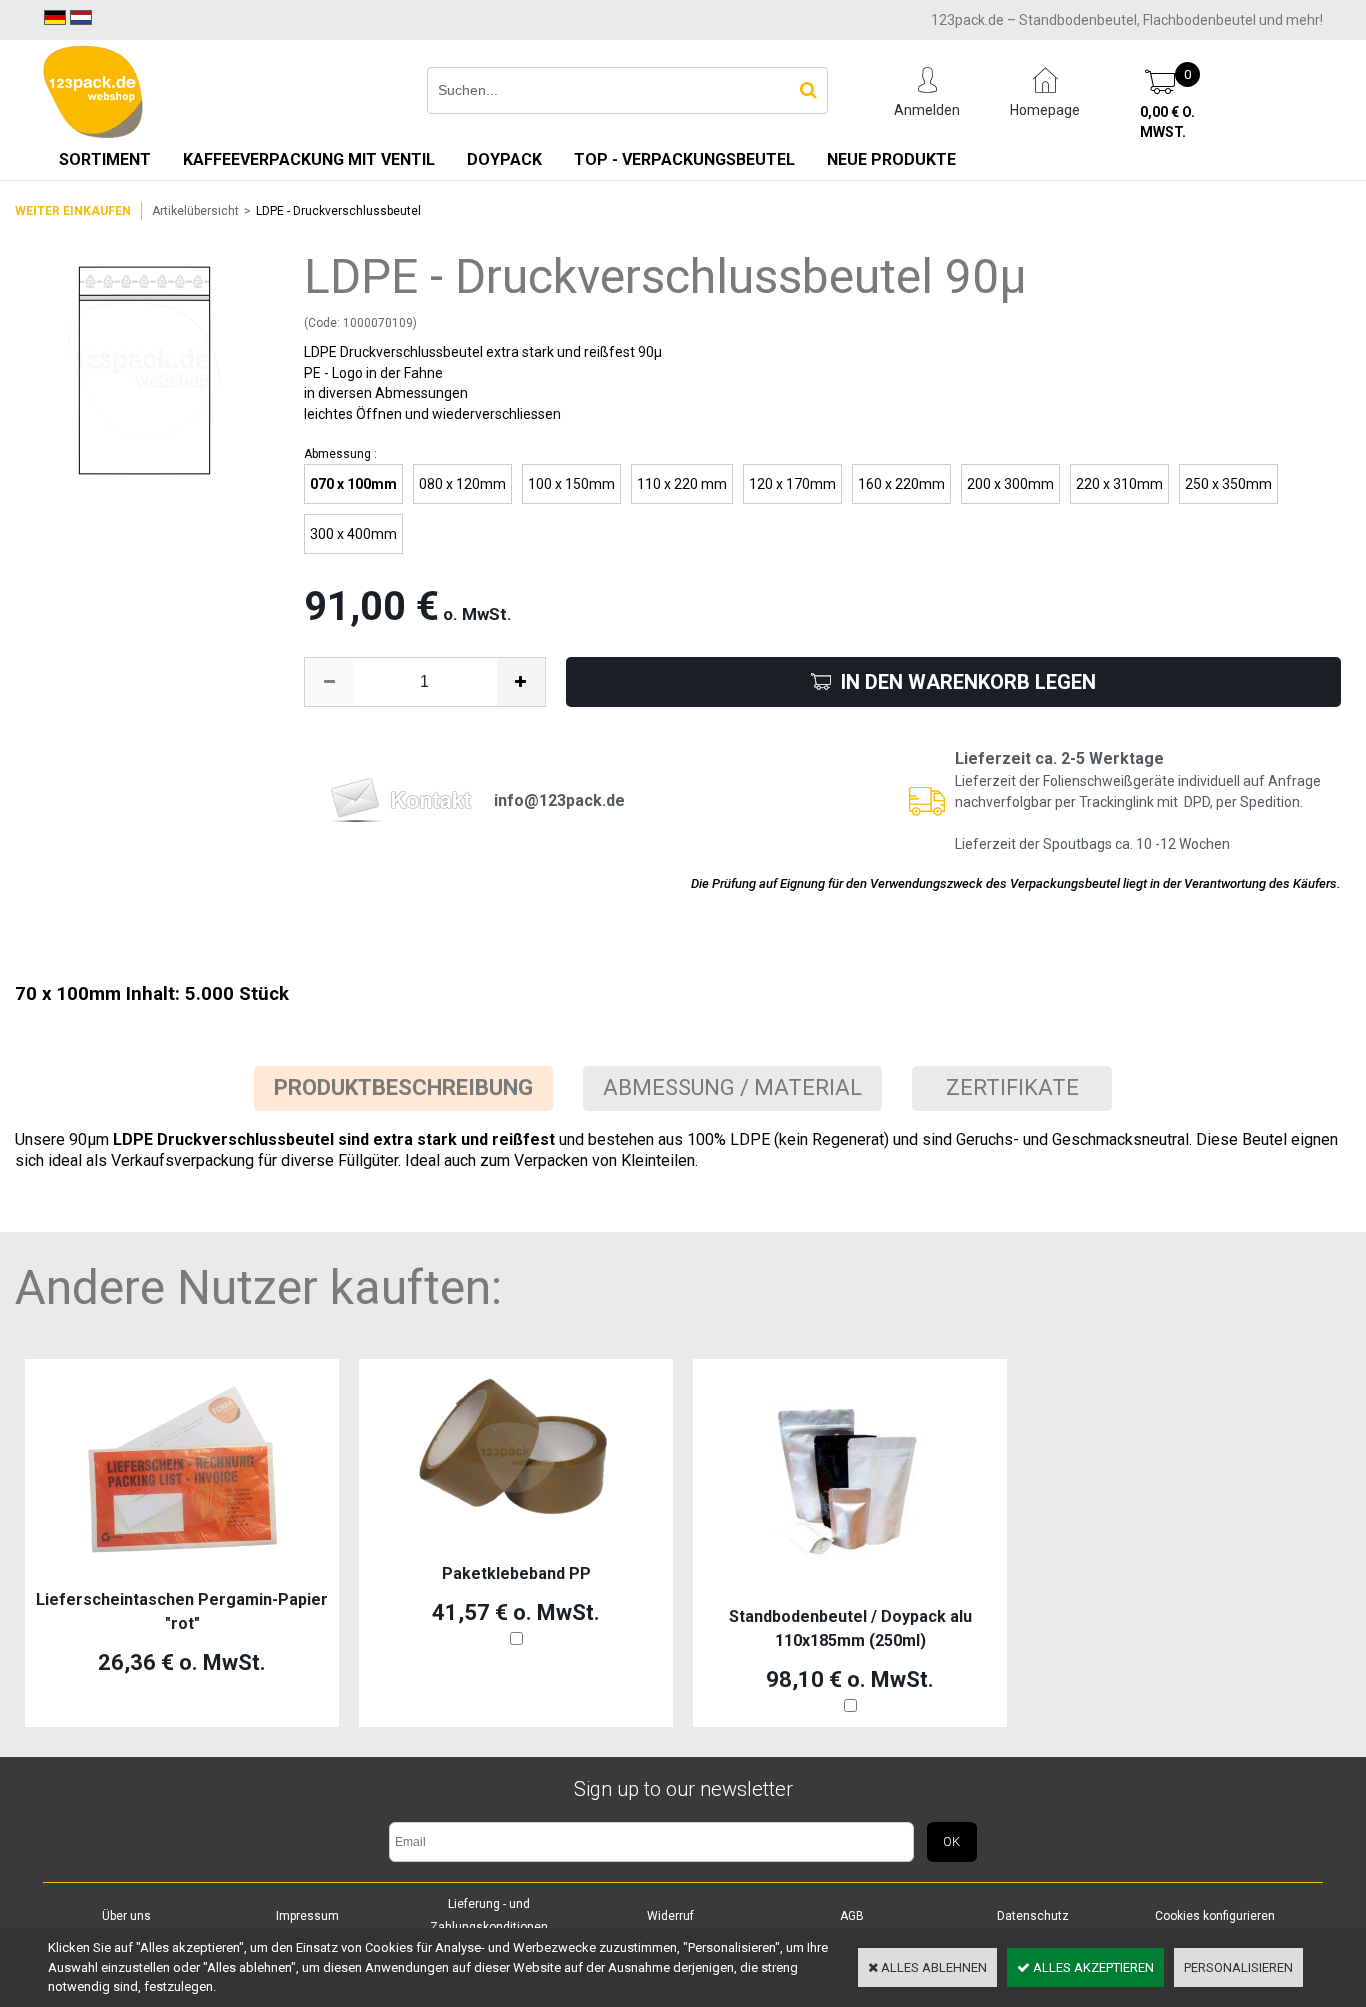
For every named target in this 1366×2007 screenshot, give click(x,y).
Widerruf (670, 1916)
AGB (852, 1916)
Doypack (504, 159)
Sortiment (105, 159)
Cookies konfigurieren (1215, 1916)
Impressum (307, 1916)
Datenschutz (1033, 1916)
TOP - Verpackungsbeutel (684, 159)
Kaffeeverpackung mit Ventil (309, 159)
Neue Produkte (891, 159)
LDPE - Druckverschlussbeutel (338, 211)
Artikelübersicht (195, 211)
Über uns (126, 1916)
